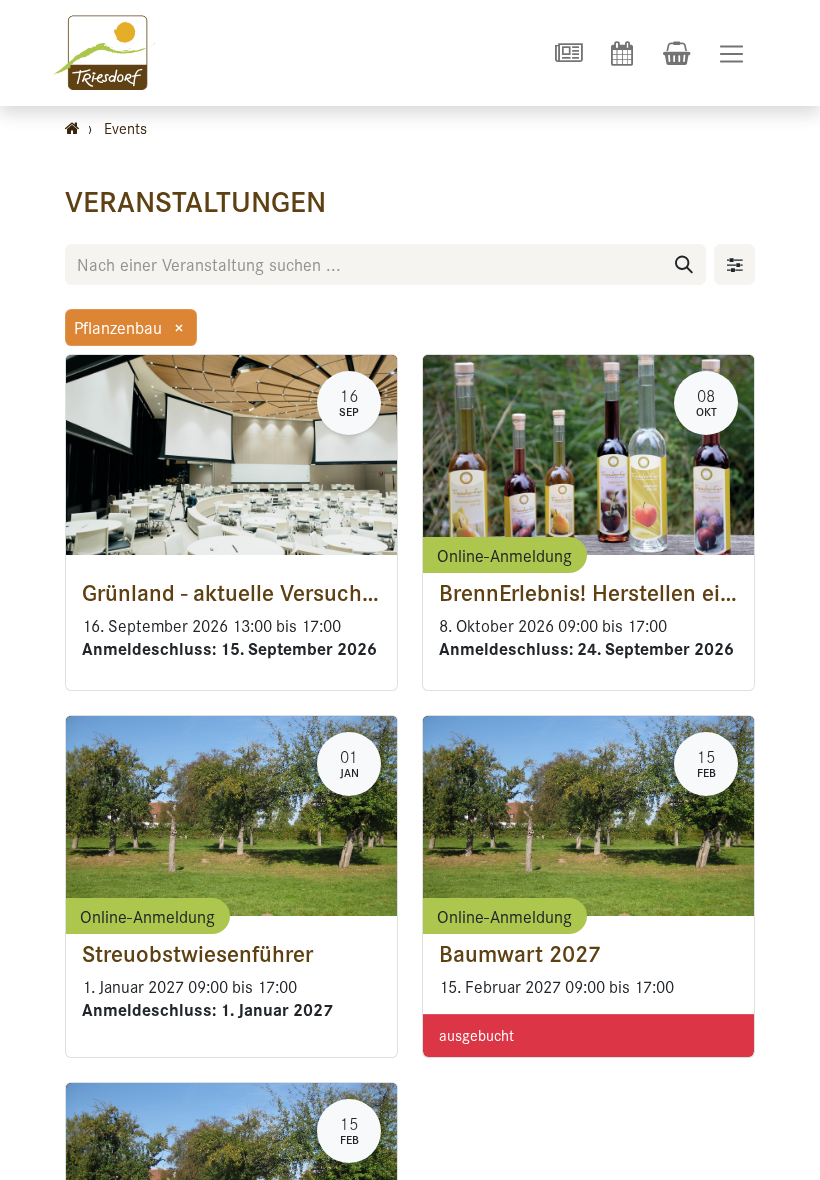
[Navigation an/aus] (731, 53)
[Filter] (734, 264)
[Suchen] (684, 264)
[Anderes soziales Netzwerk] (568, 53)
